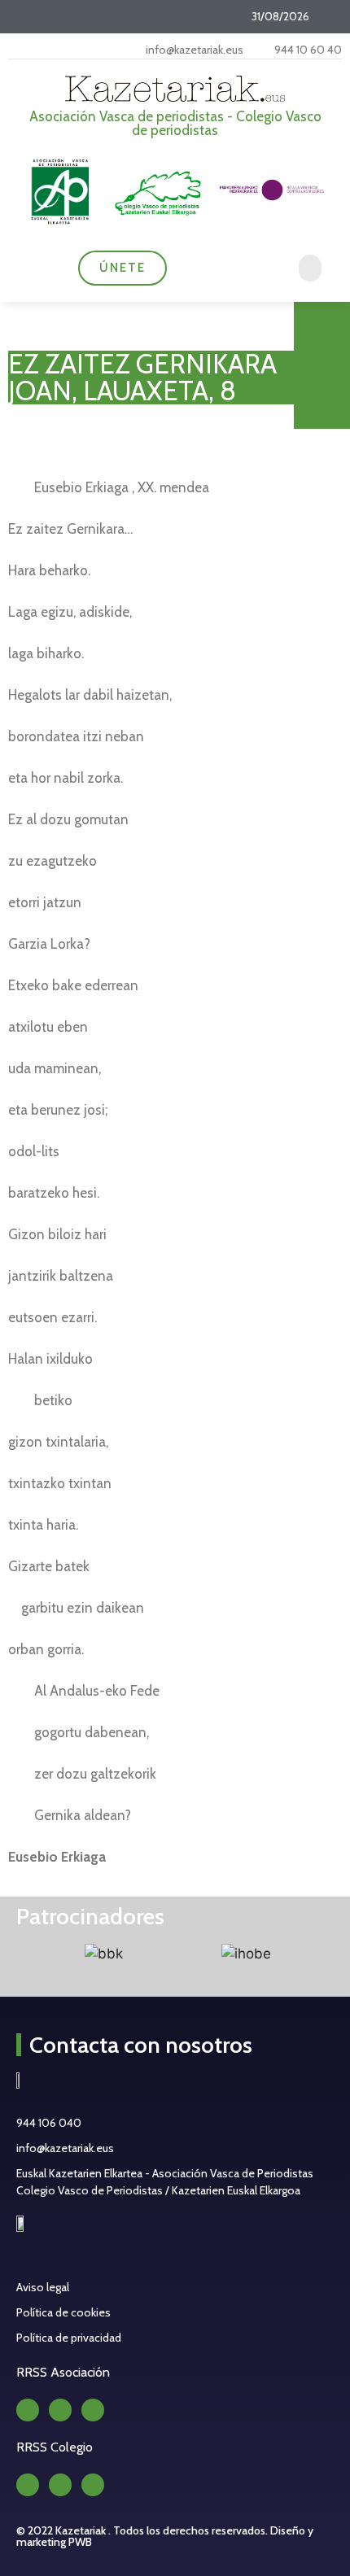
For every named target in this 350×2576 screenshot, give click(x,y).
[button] (310, 268)
